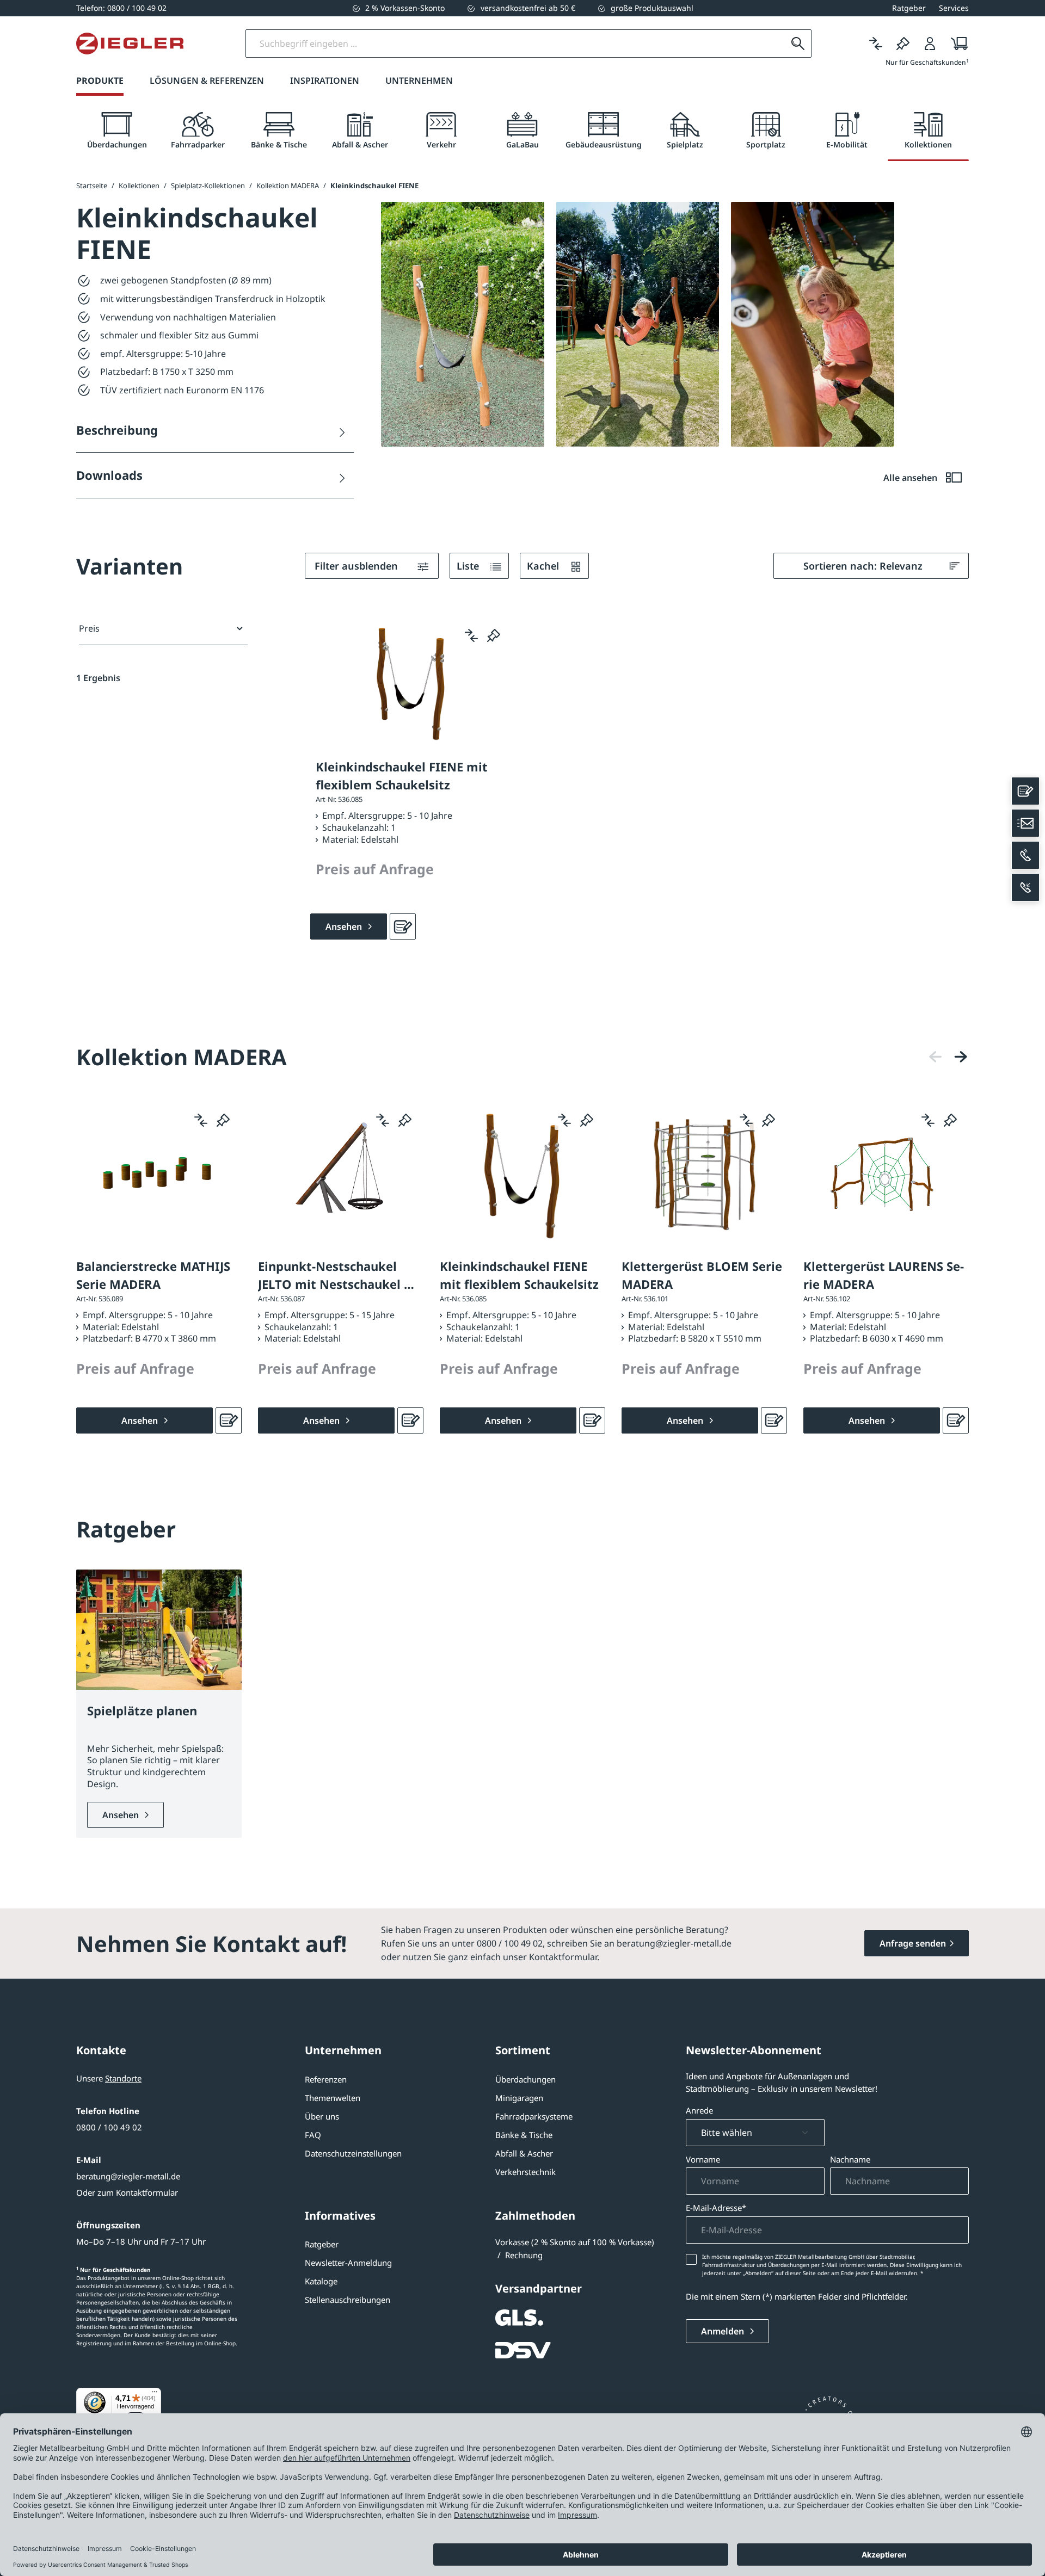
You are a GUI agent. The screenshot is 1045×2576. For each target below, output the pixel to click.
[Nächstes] (961, 1057)
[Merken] (903, 44)
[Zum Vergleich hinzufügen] (471, 635)
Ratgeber (322, 2244)
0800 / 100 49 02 (109, 2127)
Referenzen (326, 2079)
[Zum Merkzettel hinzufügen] (494, 635)
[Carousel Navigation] (948, 1057)
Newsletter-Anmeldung (348, 2263)
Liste (469, 566)
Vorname (703, 2159)
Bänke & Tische (524, 2135)
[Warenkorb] (956, 44)
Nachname (850, 2159)
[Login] (930, 44)
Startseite (92, 186)
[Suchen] (798, 44)
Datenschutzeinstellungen (353, 2153)
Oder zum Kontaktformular (127, 2192)
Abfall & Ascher (524, 2153)
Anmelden (724, 2331)
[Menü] (155, 2394)
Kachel (544, 566)
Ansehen (122, 1815)
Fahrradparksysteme (534, 2116)
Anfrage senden (913, 1943)
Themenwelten (333, 2098)
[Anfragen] (403, 926)
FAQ (313, 2135)
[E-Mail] (1025, 823)
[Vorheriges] (936, 1057)
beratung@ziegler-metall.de (128, 2176)
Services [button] (954, 8)
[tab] (117, 131)
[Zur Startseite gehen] (130, 44)
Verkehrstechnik (525, 2172)
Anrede (699, 2110)
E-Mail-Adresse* (716, 2208)
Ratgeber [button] (909, 8)
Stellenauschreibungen (348, 2300)
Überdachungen (525, 2079)
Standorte (123, 2078)
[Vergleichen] (876, 44)
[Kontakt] (1025, 791)
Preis (89, 628)
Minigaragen (519, 2098)
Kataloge (321, 2281)
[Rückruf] (1025, 887)
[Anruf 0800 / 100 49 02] (1025, 855)
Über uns (322, 2116)
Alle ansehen (911, 478)
